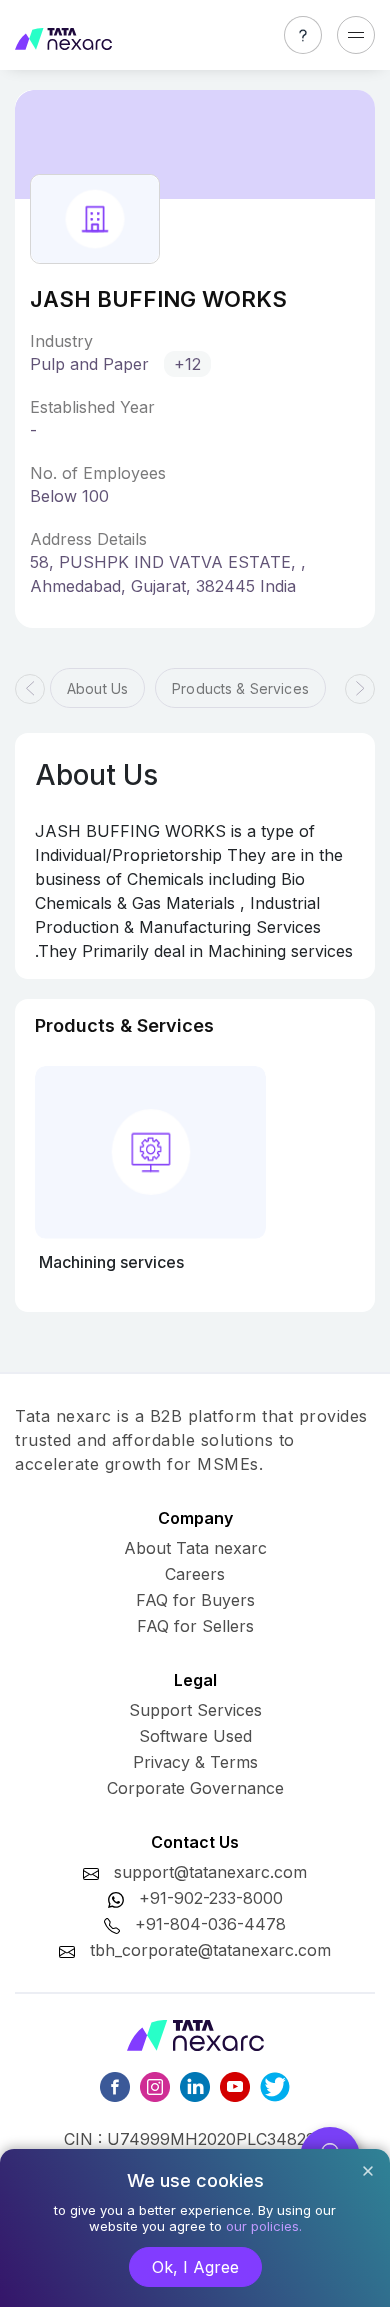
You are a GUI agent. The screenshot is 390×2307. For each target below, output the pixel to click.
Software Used (195, 1736)
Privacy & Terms (195, 1762)
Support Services (195, 1710)
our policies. (264, 2226)
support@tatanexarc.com (210, 1872)
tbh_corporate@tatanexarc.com (210, 1950)
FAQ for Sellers (195, 1626)
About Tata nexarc (195, 1548)
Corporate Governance (195, 1788)
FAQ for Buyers (195, 1600)
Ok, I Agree (195, 2267)
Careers (195, 1574)
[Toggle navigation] (356, 35)
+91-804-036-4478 (210, 1924)
